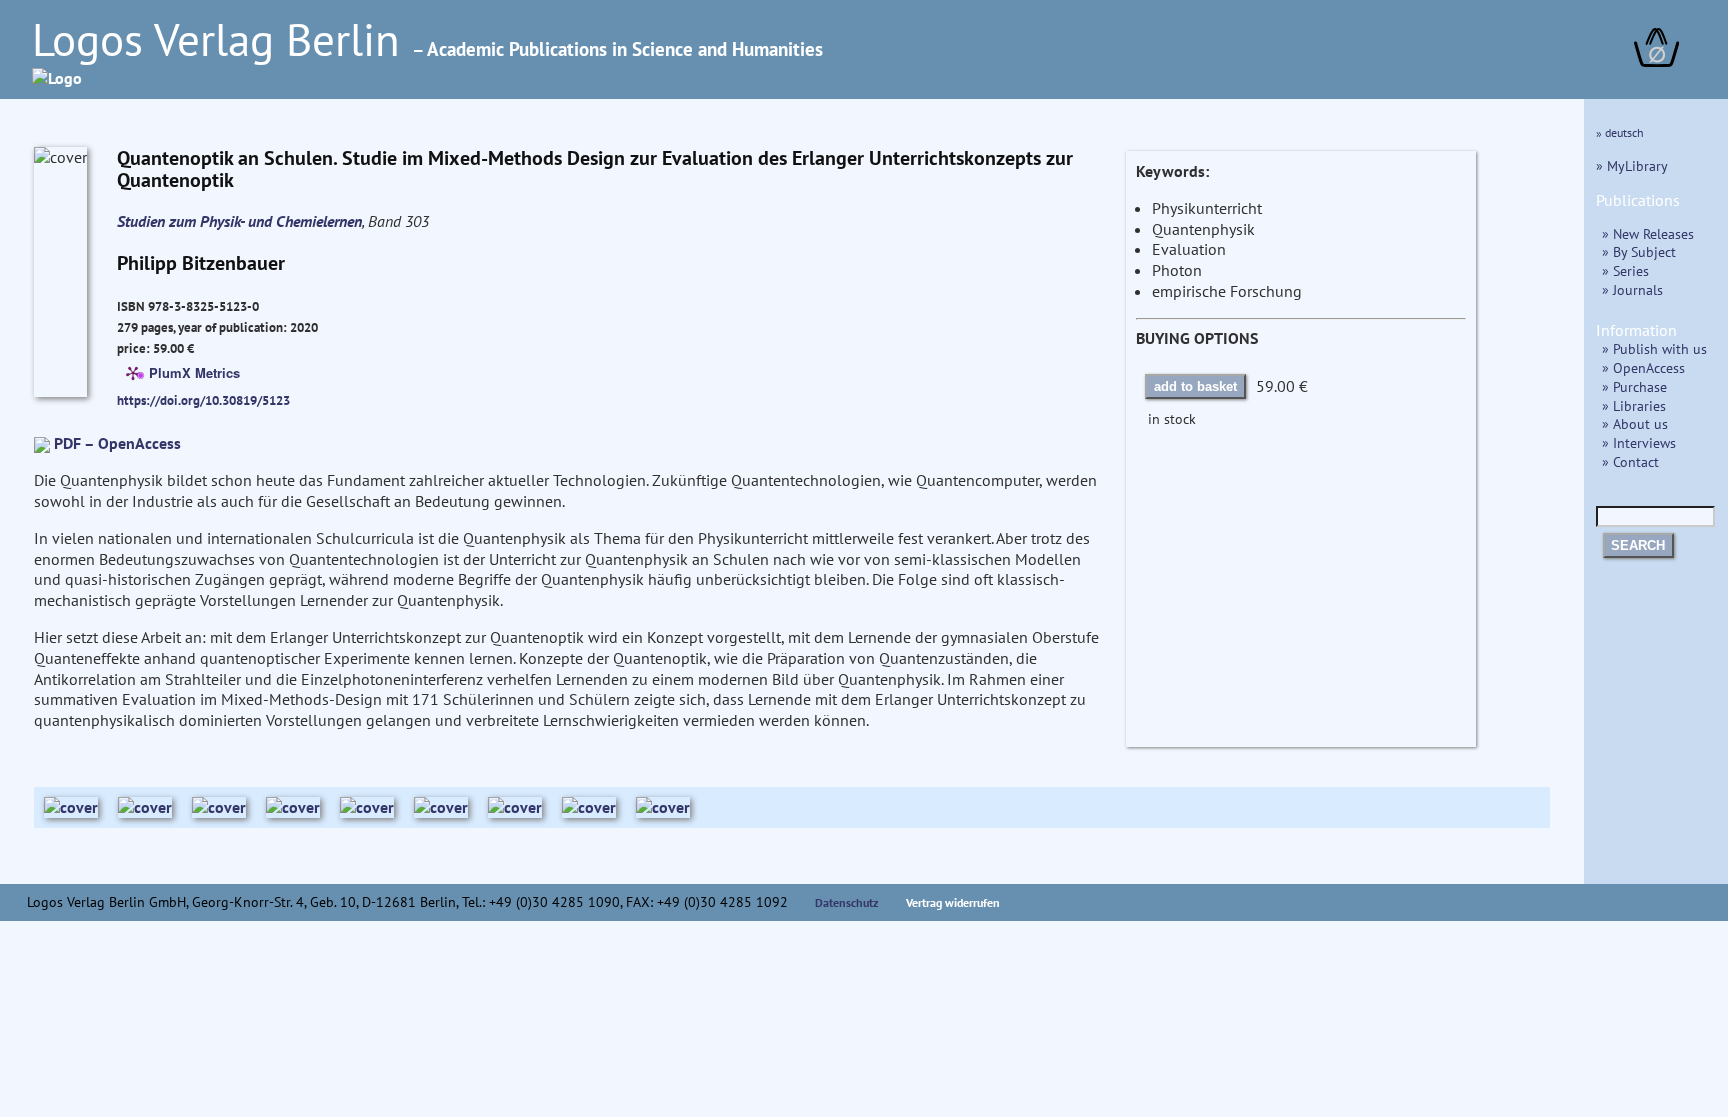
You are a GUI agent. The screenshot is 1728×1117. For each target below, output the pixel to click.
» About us (1635, 423)
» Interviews (1639, 442)
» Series (1625, 270)
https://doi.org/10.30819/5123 (203, 400)
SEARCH (1638, 545)
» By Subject (1639, 251)
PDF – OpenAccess (117, 443)
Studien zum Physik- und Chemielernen (239, 221)
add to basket (1195, 386)
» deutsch (1620, 132)
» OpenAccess (1643, 367)
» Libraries (1634, 405)
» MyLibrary (1632, 165)
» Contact (1630, 461)
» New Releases (1648, 233)
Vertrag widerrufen (953, 902)
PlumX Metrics (194, 372)
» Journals (1632, 289)
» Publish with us (1654, 348)
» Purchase (1634, 386)
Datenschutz (847, 902)
